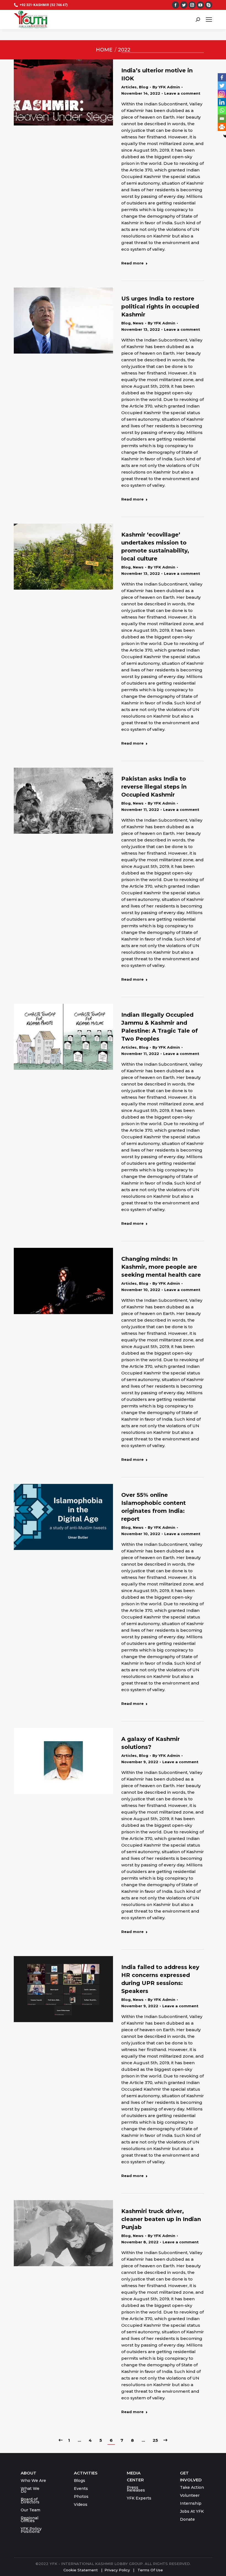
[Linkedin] (222, 102)
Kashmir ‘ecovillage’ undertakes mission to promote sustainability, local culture (155, 547)
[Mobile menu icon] (209, 20)
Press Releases (136, 2489)
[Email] (222, 119)
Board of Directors (30, 2501)
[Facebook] (222, 77)
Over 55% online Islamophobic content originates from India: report (154, 1507)
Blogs (80, 2481)
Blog (144, 87)
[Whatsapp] (222, 110)
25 (155, 2440)
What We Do (30, 2490)
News (138, 323)
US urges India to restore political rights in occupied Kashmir (160, 307)
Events (81, 2489)
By (166, 87)
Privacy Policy (118, 2570)
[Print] (222, 127)
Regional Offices (29, 2519)
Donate (187, 2519)
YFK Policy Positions (31, 2530)
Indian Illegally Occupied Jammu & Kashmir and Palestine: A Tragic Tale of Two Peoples (160, 1027)
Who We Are (33, 2481)
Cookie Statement (81, 2570)
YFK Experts (139, 2498)
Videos (81, 2504)
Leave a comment (182, 93)
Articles (129, 87)
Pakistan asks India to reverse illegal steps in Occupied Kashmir (154, 787)
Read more (132, 263)
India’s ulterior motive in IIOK (157, 74)
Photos (81, 2496)
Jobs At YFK (192, 2511)
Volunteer (190, 2495)
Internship (191, 2503)
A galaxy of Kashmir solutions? (150, 1743)
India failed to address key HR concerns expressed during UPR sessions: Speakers (160, 1979)
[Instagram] (222, 94)
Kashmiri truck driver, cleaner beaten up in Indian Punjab (161, 2219)
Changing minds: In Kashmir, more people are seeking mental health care (161, 1267)
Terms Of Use (150, 2570)
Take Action (192, 2487)
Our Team (30, 2510)
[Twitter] (222, 86)
